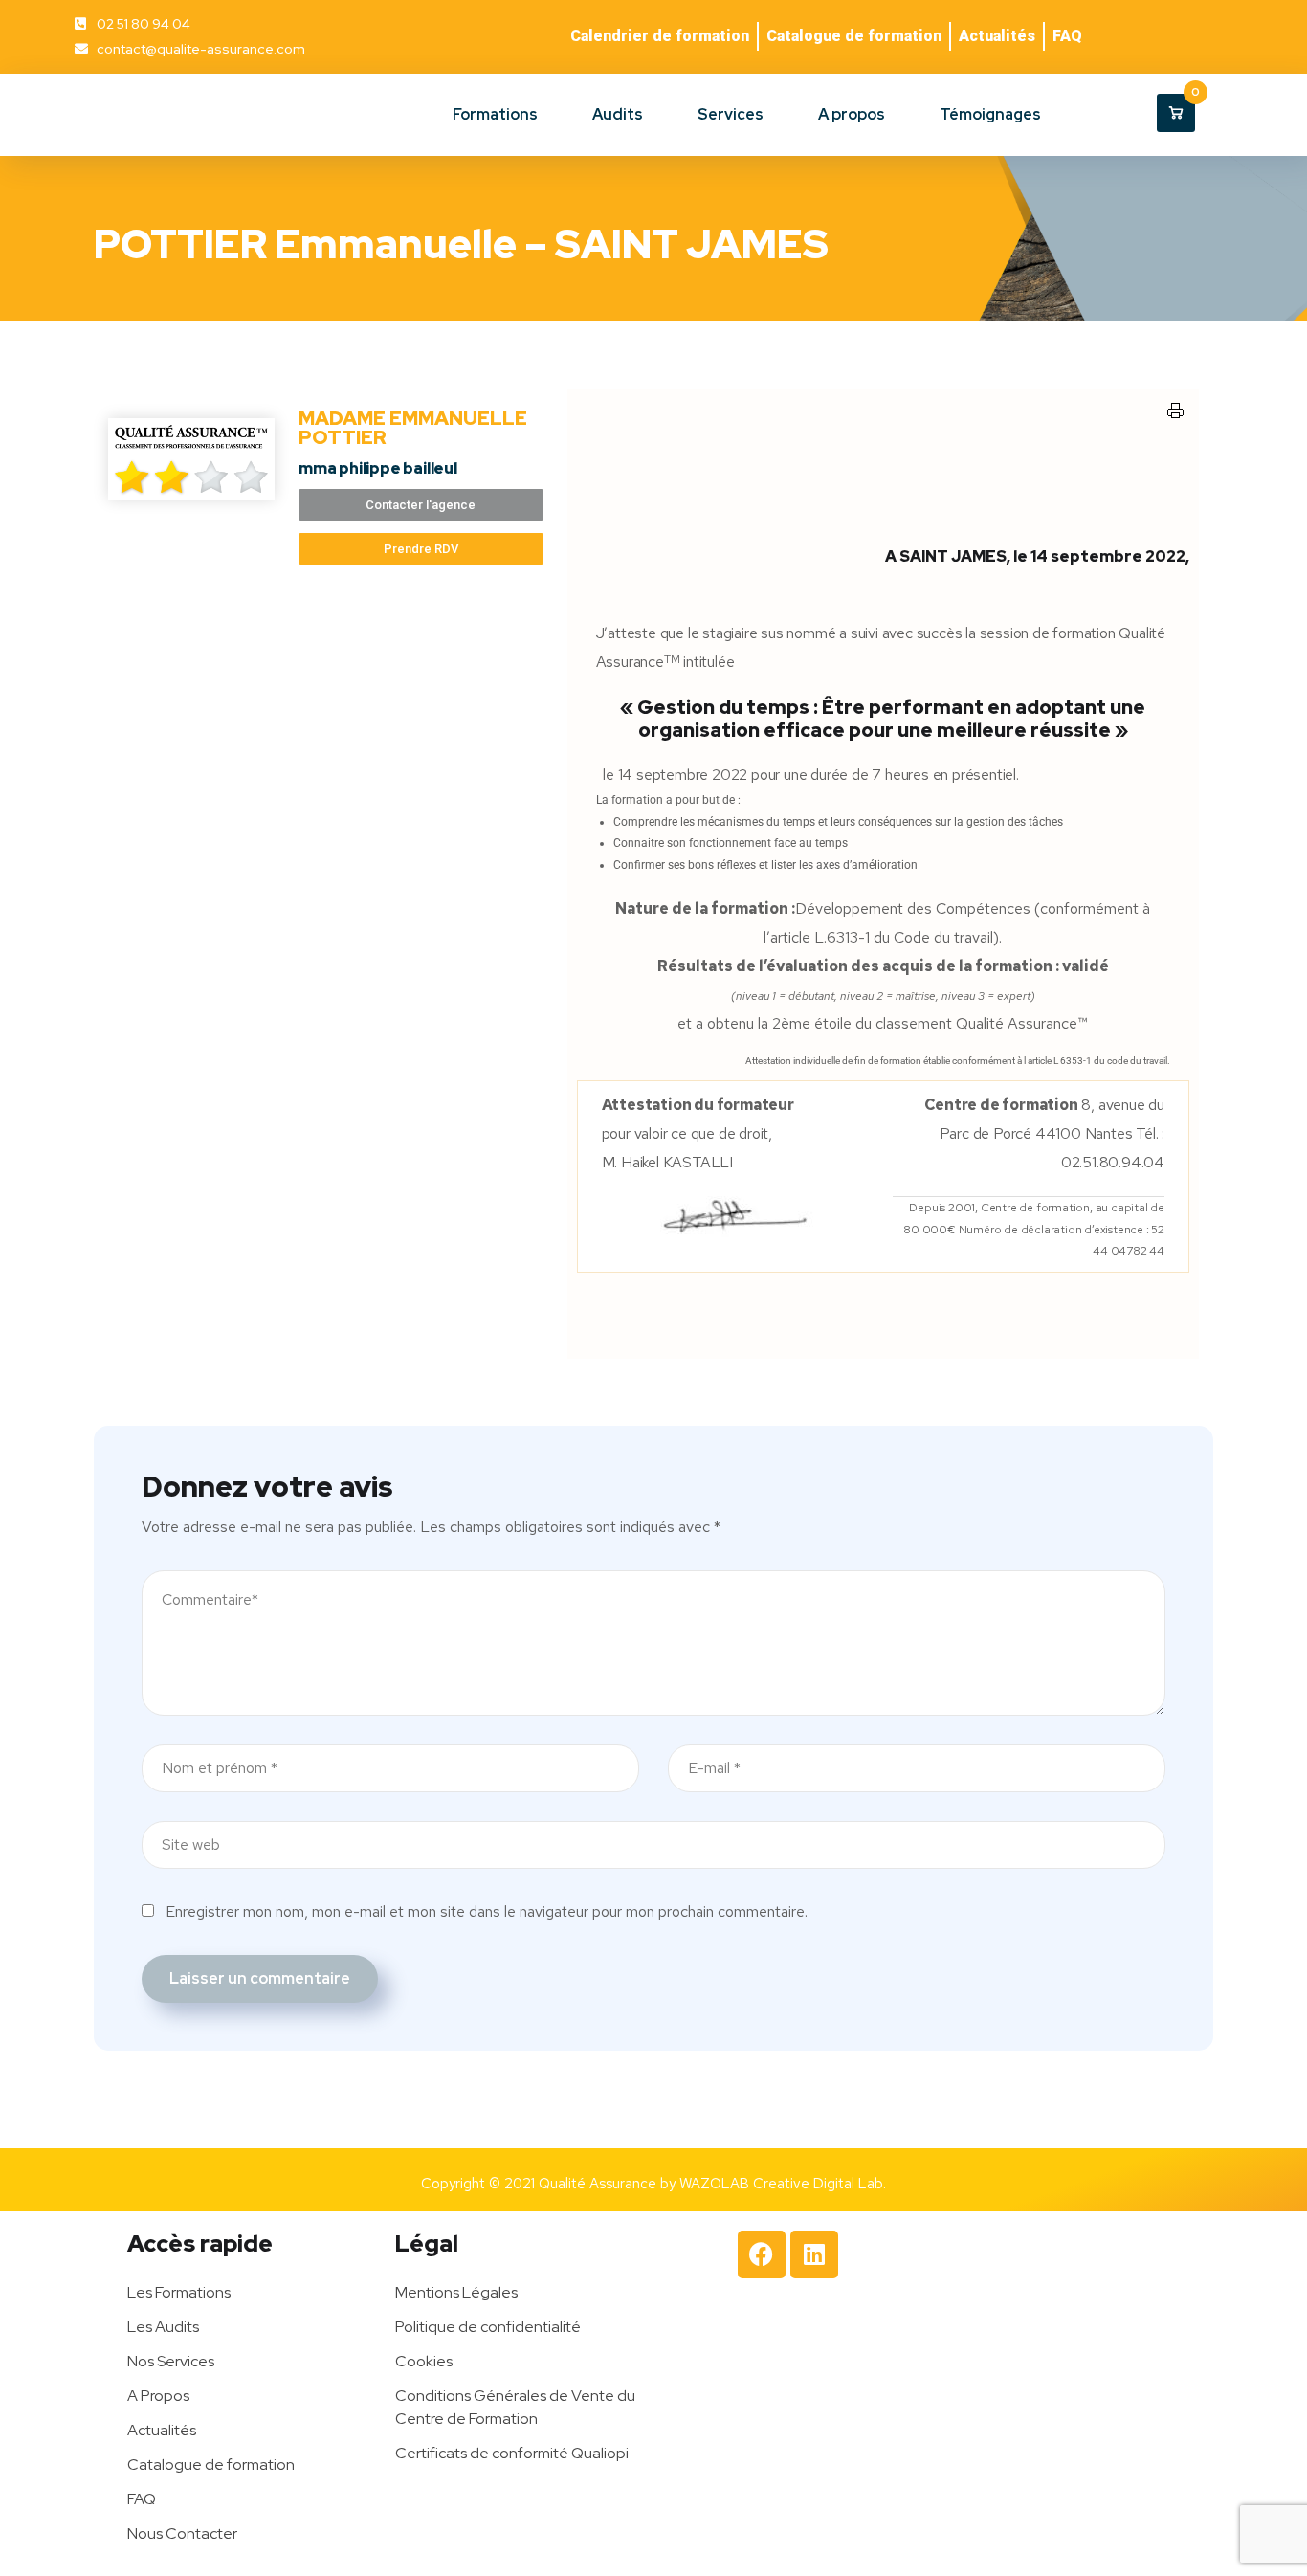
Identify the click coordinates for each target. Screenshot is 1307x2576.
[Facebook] (762, 2254)
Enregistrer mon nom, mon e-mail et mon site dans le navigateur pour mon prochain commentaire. (487, 1911)
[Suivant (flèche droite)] (1274, 1288)
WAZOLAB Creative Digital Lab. (783, 2184)
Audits (618, 114)
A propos (852, 114)
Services (731, 114)
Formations (495, 114)
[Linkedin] (814, 2254)
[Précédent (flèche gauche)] (33, 1288)
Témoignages (990, 114)
